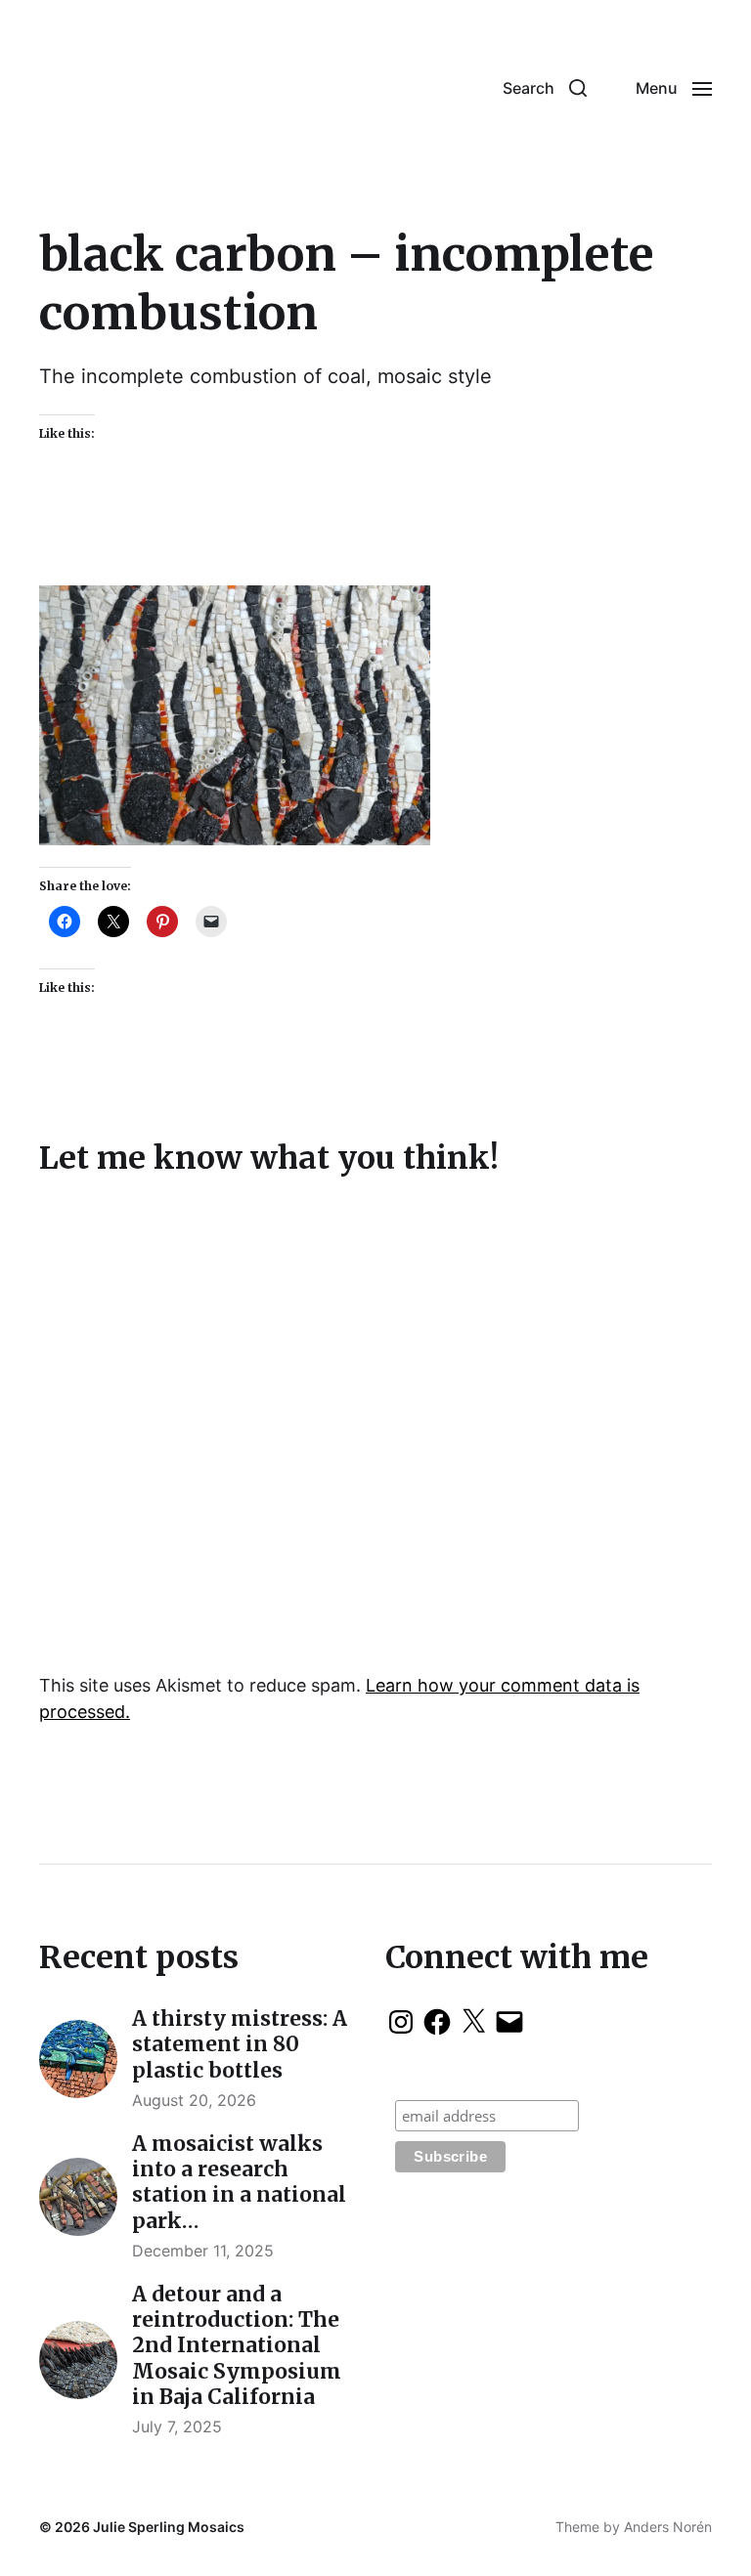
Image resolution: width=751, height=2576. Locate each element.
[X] (473, 2022)
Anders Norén (668, 2527)
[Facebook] (437, 2022)
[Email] (509, 2022)
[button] (545, 88)
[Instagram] (401, 2022)
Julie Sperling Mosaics (169, 2527)
